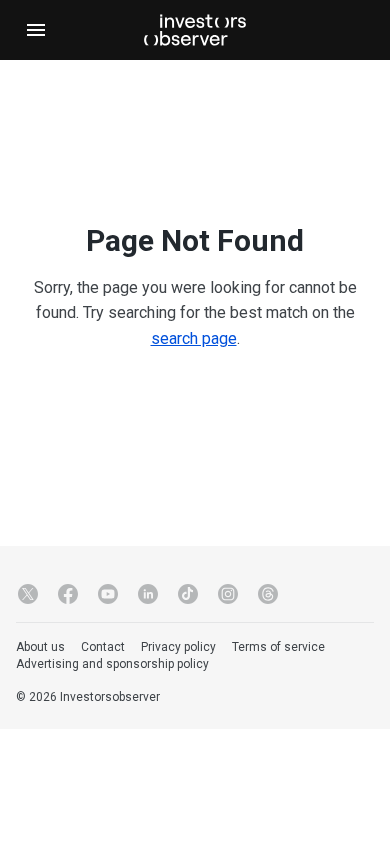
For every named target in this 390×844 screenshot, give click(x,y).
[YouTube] (108, 594)
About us (40, 647)
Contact (103, 647)
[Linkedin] (148, 594)
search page (194, 338)
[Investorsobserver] (195, 30)
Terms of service (278, 647)
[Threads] (268, 594)
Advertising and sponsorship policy (112, 664)
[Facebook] (68, 594)
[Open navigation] (36, 30)
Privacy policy (178, 647)
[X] (28, 594)
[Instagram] (228, 594)
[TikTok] (188, 594)
